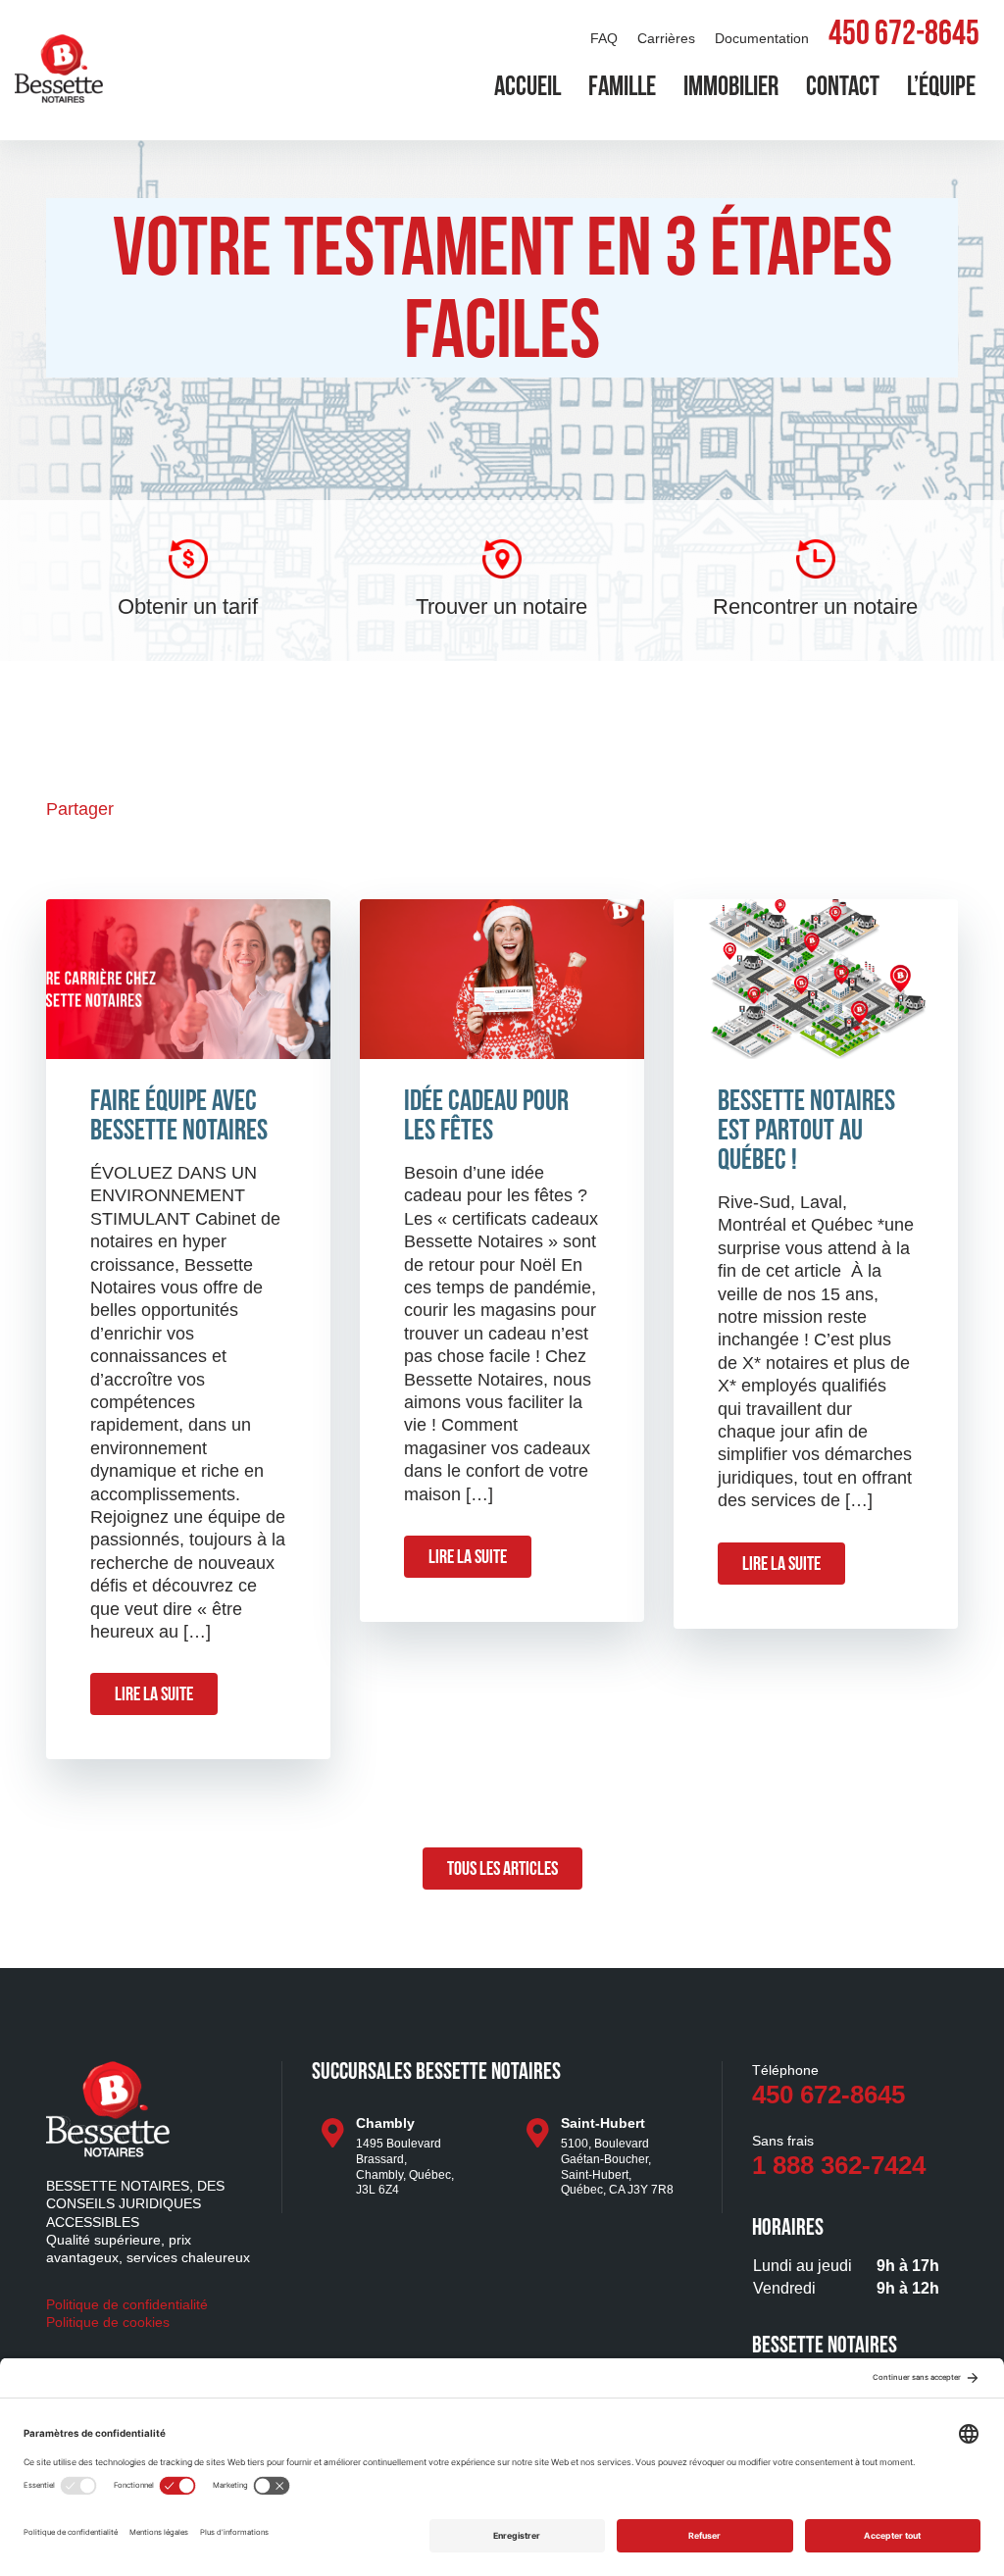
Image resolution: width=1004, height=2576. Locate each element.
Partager (80, 809)
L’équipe (941, 88)
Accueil (527, 88)
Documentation (762, 38)
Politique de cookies (108, 2322)
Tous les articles (502, 1870)
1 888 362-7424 (839, 2165)
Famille (622, 88)
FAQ (604, 38)
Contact (843, 88)
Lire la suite (154, 1695)
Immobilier (731, 88)
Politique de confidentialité (127, 2304)
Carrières (666, 38)
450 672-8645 (904, 36)
